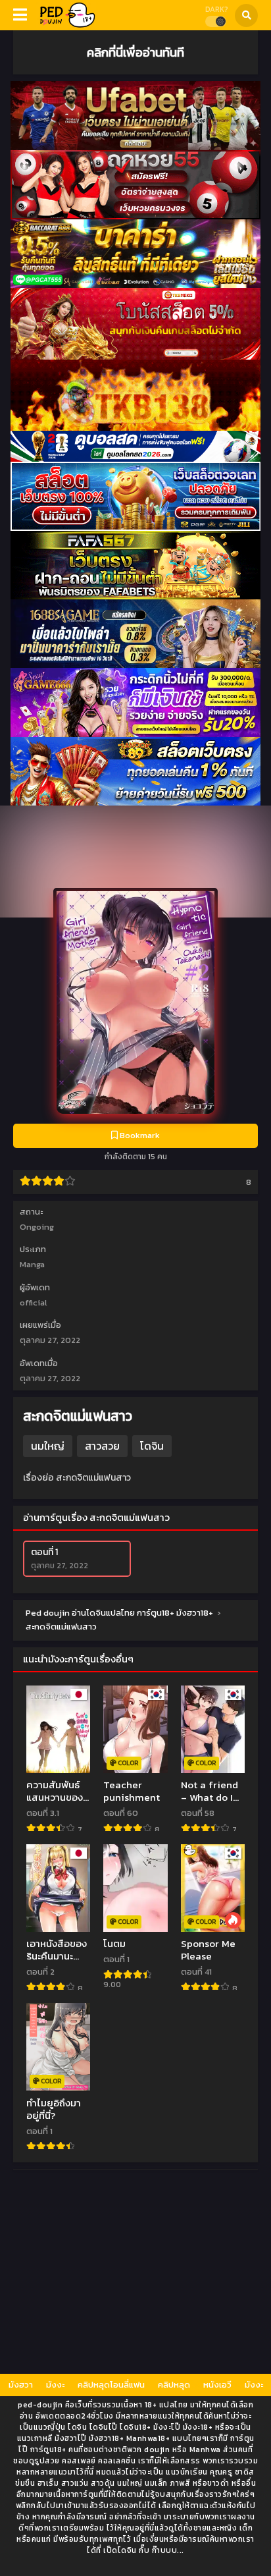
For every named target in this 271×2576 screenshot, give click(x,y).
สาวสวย (102, 1446)
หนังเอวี (217, 2385)
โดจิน (152, 1446)
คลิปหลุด (174, 2385)
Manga (32, 1264)
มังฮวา (21, 2385)
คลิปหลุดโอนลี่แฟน (111, 2385)
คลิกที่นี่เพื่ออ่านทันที (135, 52)
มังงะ (55, 2385)
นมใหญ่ (48, 1446)
